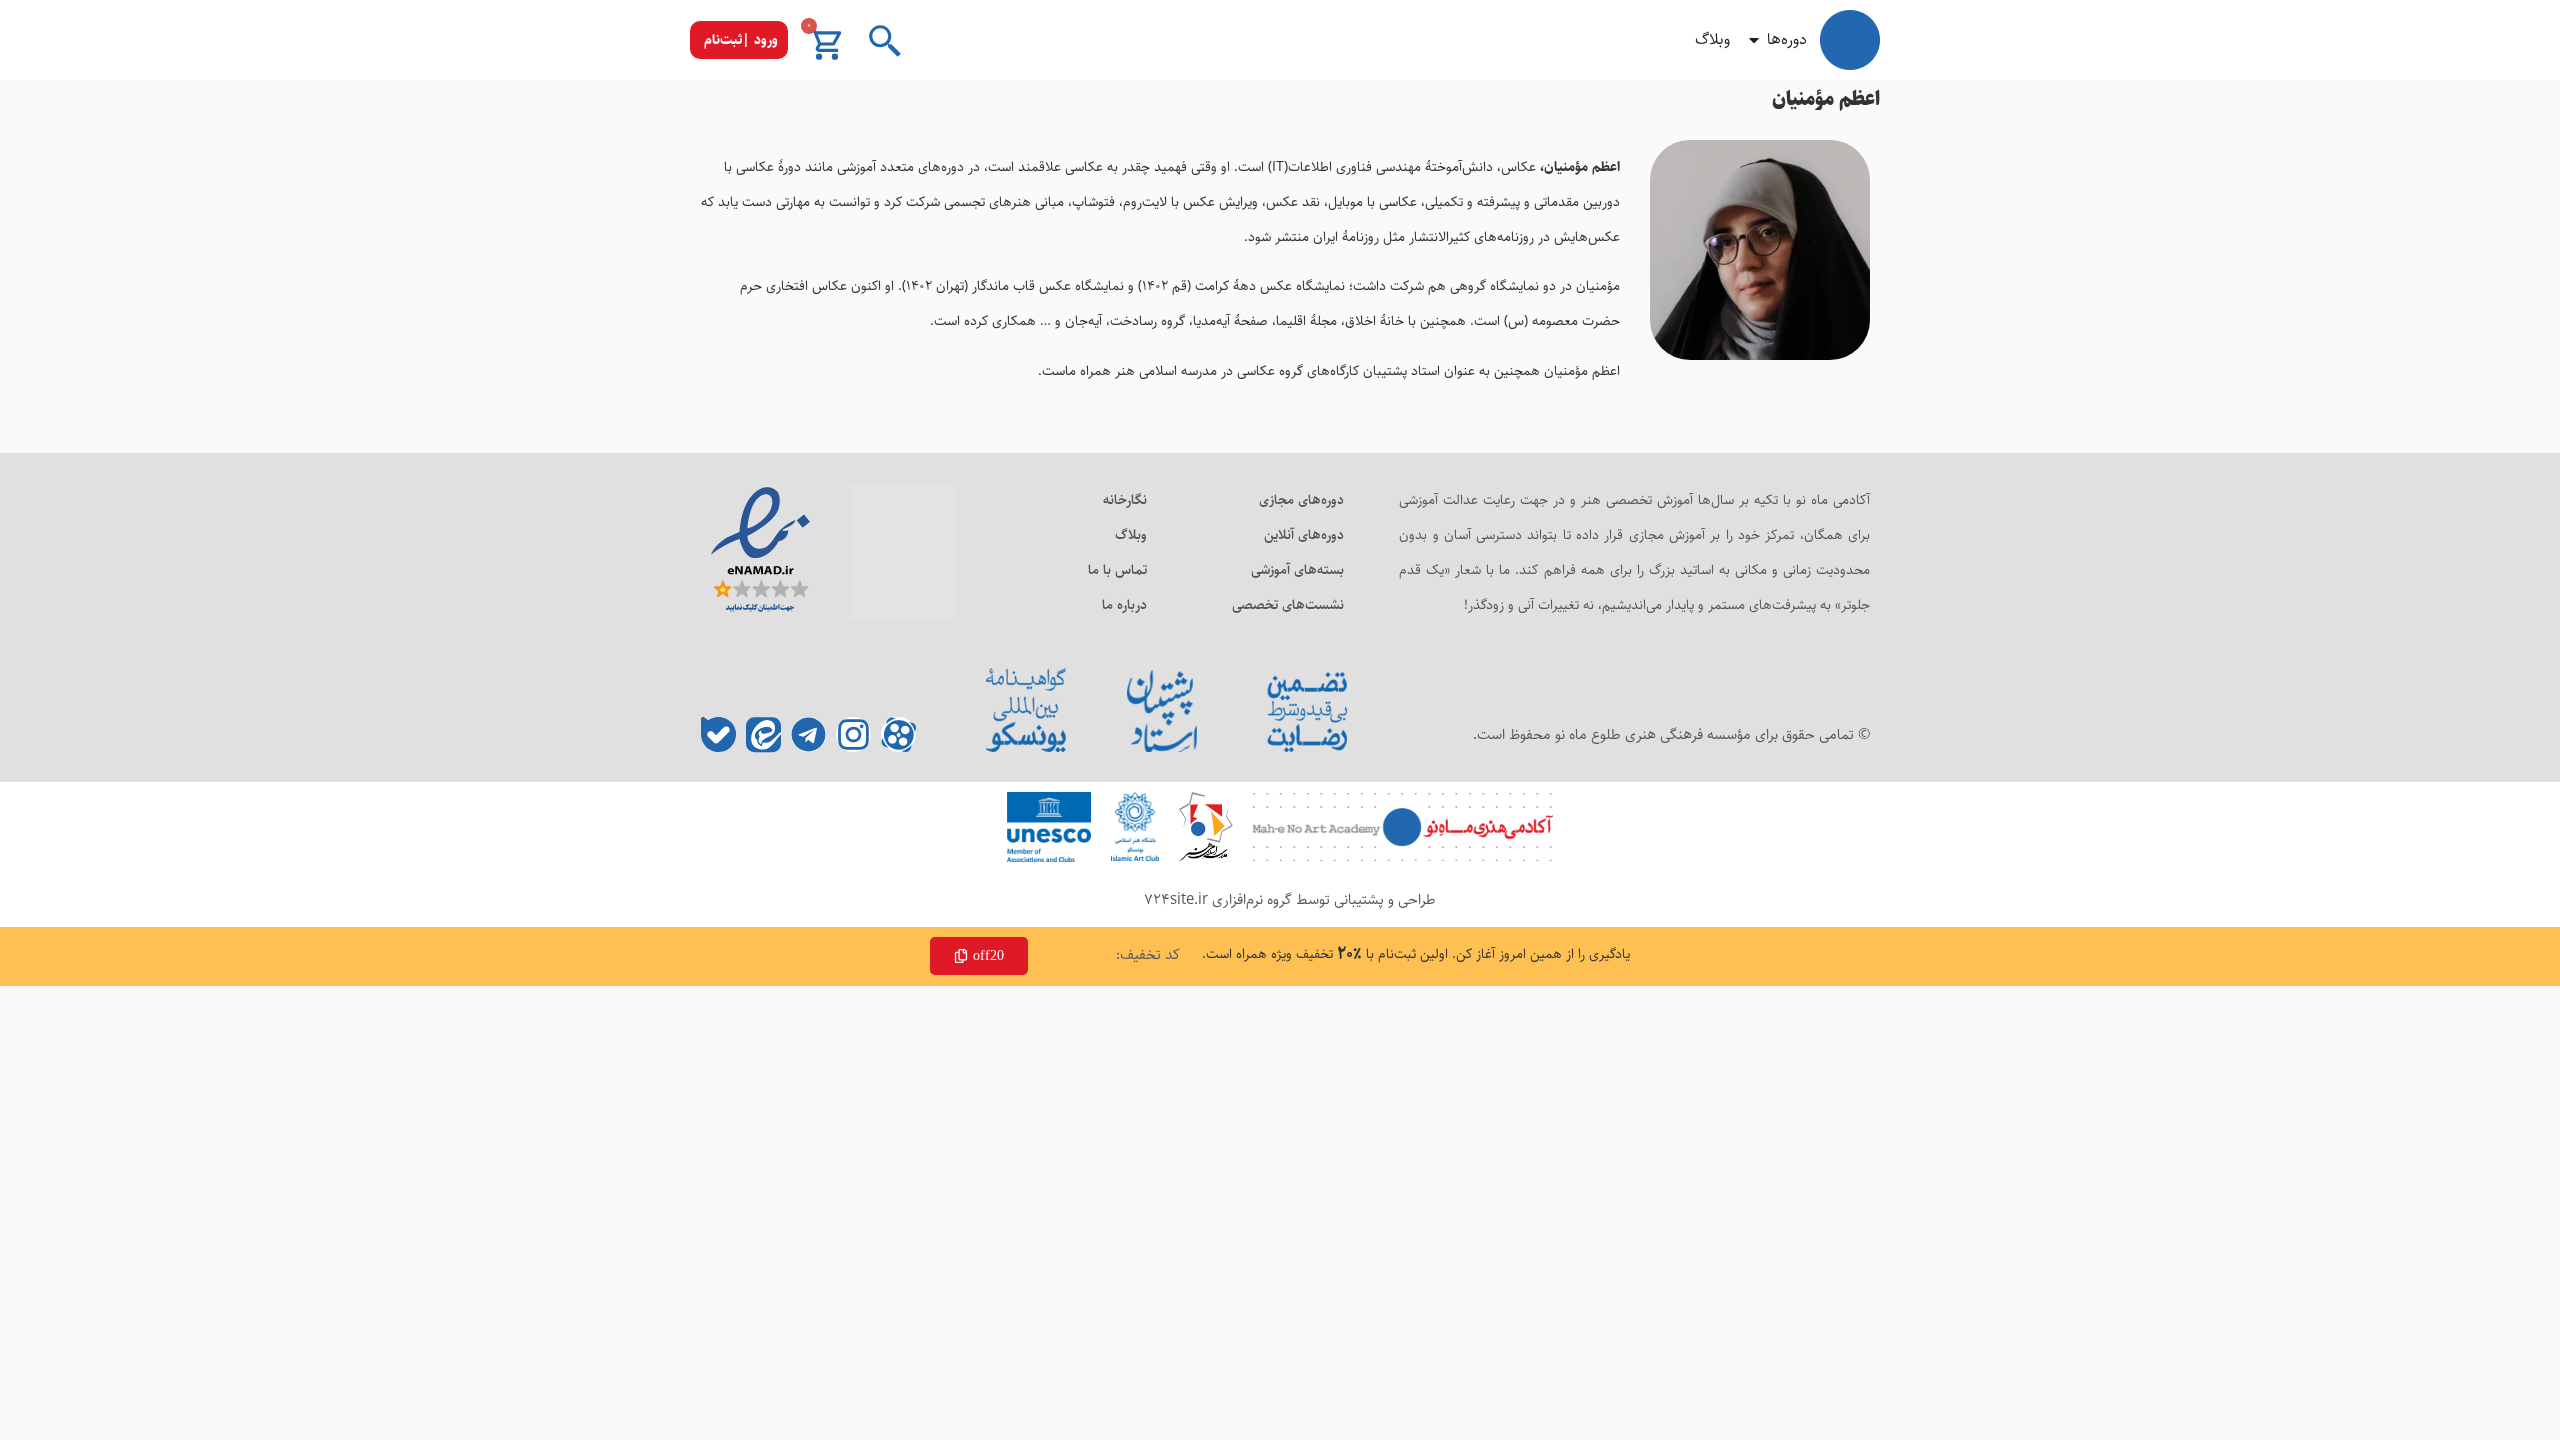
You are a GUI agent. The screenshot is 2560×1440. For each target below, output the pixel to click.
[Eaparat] (898, 734)
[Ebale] (718, 734)
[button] (739, 40)
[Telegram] (808, 734)
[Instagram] (853, 734)
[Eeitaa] (763, 734)
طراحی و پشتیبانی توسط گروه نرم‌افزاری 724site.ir (1290, 899)
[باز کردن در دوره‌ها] (1754, 40)
